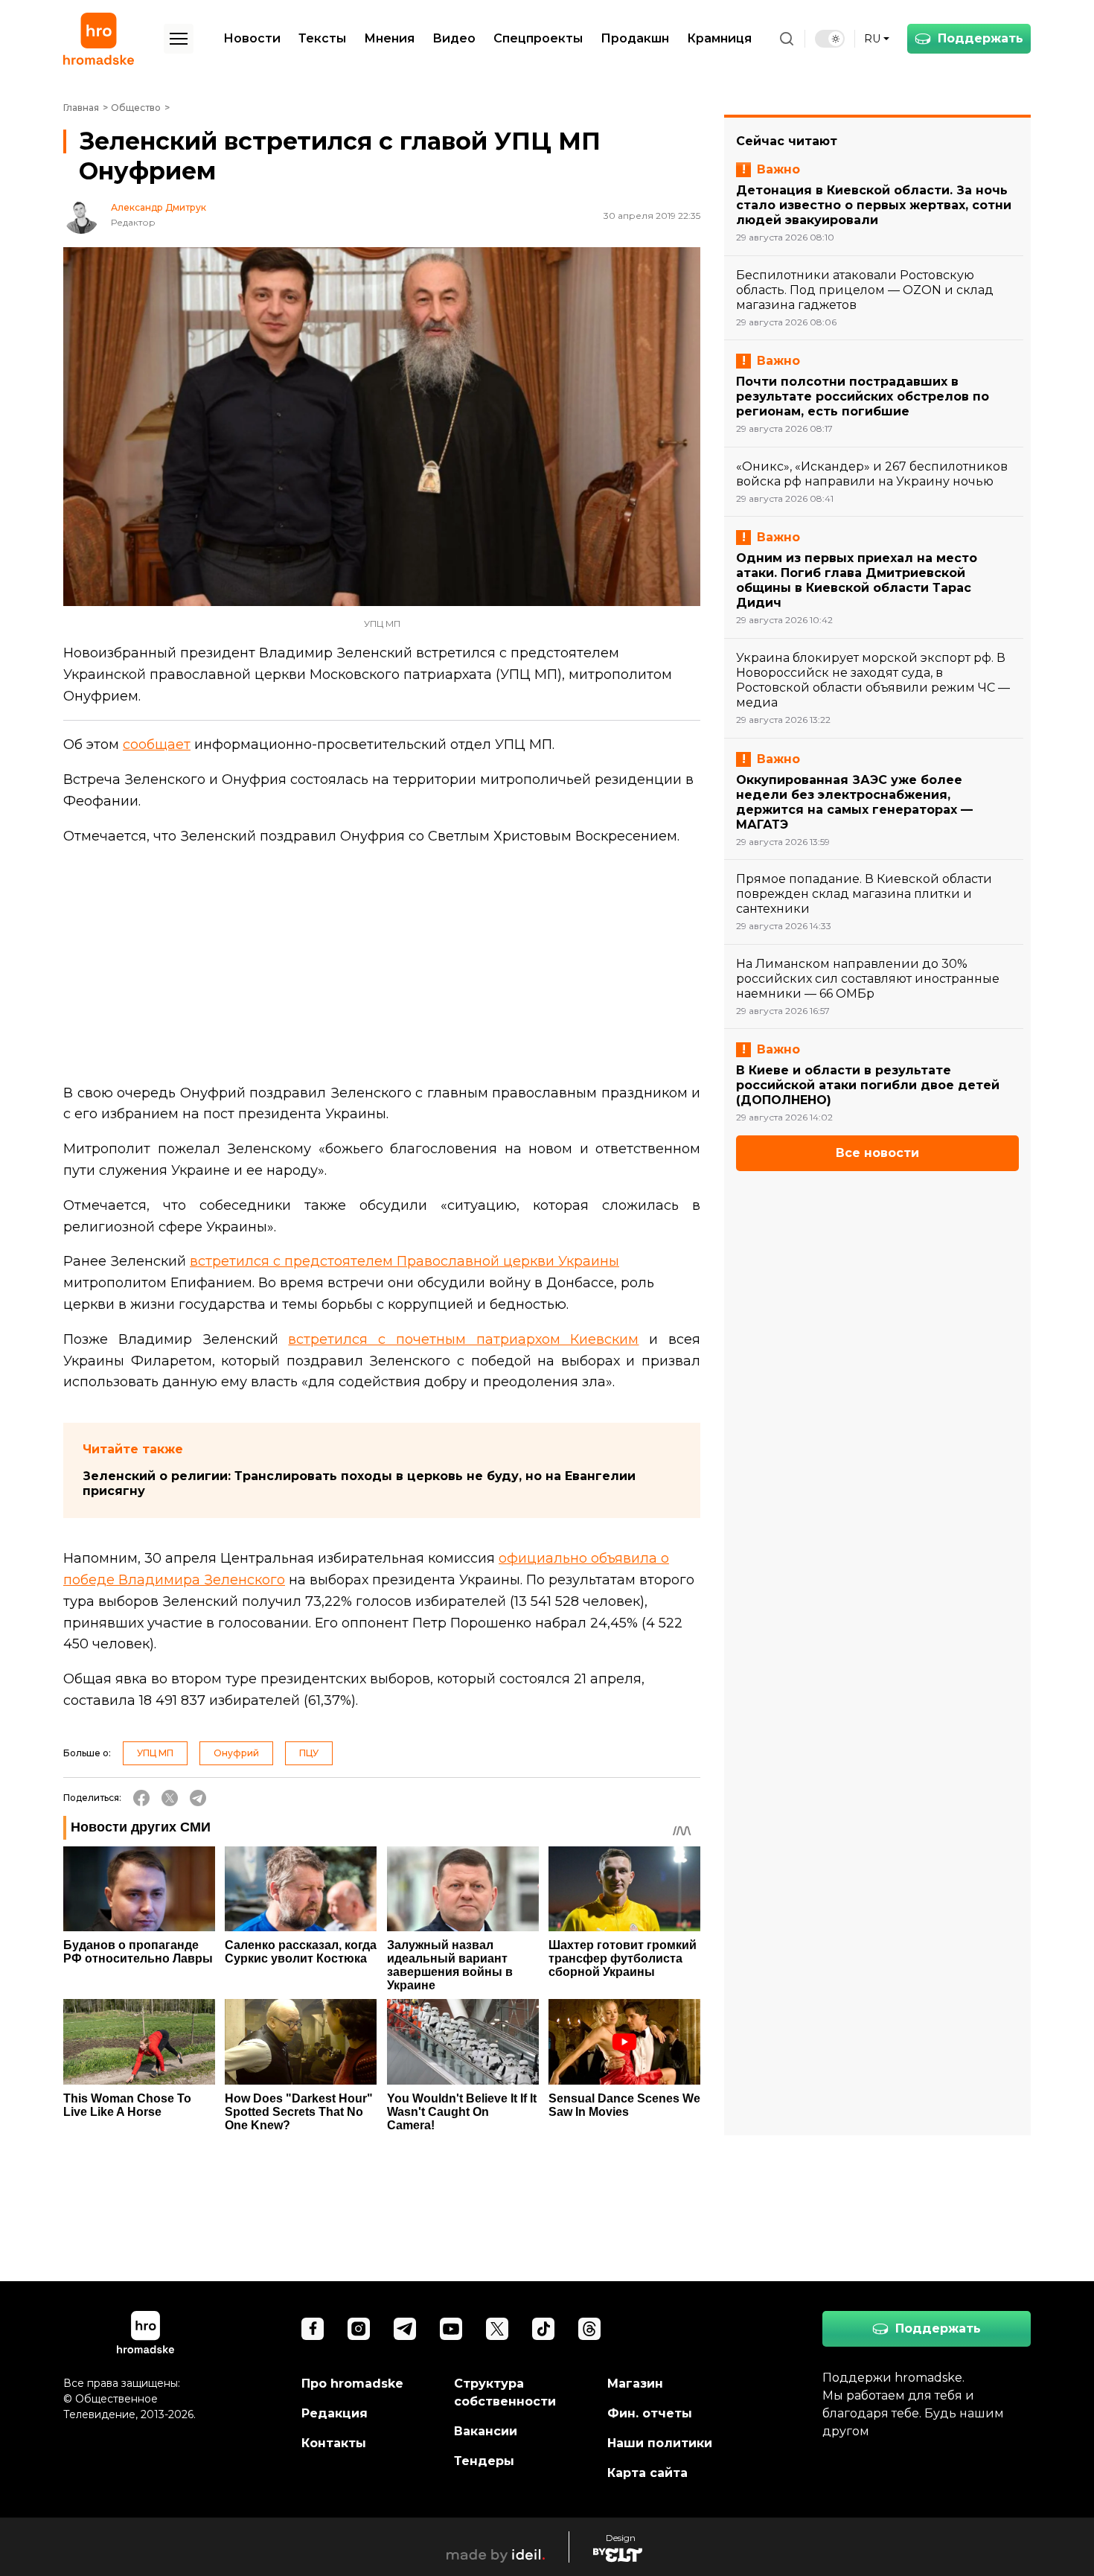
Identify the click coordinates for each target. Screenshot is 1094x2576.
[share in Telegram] (198, 1798)
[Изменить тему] (830, 39)
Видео (454, 38)
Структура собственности (505, 2392)
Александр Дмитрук (159, 208)
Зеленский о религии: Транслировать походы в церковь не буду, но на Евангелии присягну (359, 1483)
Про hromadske (352, 2384)
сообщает (157, 745)
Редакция (335, 2413)
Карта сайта (647, 2473)
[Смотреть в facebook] (313, 2329)
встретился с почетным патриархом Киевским (463, 1339)
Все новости (877, 1153)
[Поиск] (787, 39)
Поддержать (981, 38)
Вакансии (486, 2431)
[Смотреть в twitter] (497, 2329)
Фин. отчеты (650, 2413)
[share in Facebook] (141, 1798)
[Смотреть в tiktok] (543, 2329)
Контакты (334, 2443)
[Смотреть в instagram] (359, 2329)
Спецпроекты (538, 38)
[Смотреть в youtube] (451, 2329)
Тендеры (484, 2461)
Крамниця (719, 38)
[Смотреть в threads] (589, 2329)
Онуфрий (236, 1753)
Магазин (635, 2384)
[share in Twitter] (170, 1798)
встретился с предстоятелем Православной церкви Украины (404, 1261)
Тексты (322, 38)
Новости (252, 38)
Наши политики (660, 2443)
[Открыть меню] (179, 39)
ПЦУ (309, 1753)
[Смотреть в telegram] (405, 2329)
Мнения (389, 38)
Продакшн (635, 38)
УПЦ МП (155, 1753)
